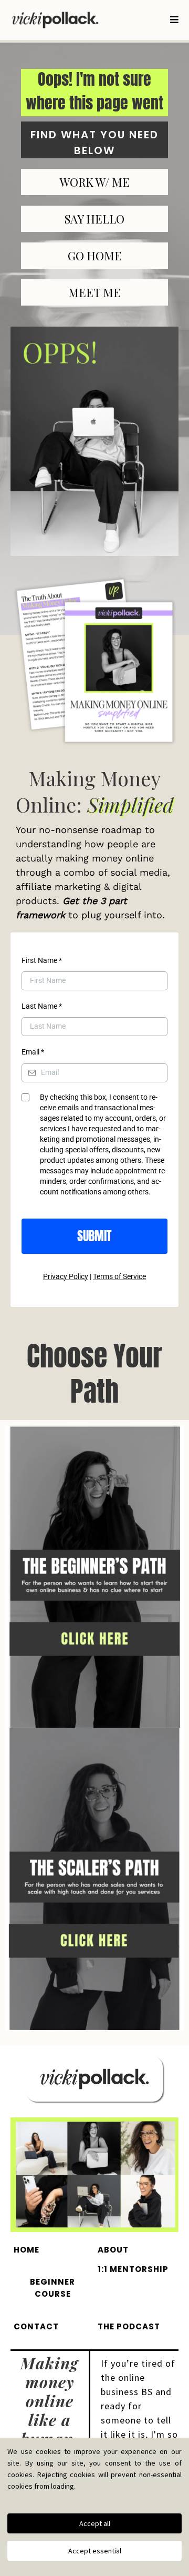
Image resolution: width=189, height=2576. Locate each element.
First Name (42, 960)
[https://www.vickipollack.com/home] (55, 20)
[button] (173, 20)
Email (33, 1052)
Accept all (95, 2523)
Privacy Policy (66, 1276)
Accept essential (95, 2551)
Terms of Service (119, 1276)
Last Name (42, 1006)
